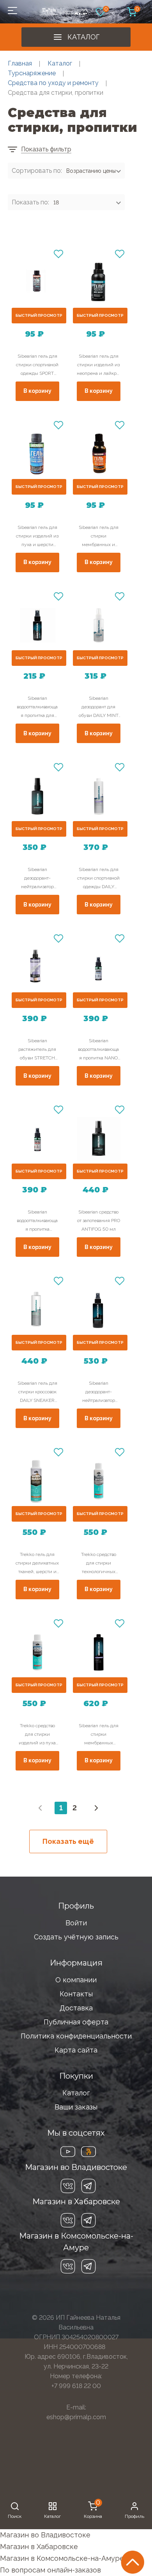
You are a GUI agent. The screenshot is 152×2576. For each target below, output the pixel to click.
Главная (20, 63)
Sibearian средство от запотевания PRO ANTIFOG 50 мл (99, 1221)
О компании (76, 1980)
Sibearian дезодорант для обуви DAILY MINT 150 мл (99, 708)
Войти (76, 1923)
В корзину (37, 391)
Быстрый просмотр (39, 315)
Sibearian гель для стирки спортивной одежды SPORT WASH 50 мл (37, 365)
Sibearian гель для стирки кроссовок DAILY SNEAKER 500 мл (37, 1393)
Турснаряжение (32, 73)
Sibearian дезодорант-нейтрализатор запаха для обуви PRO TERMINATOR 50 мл (37, 879)
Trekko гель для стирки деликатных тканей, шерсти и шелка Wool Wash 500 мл (37, 1564)
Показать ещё (68, 1841)
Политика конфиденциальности (76, 2036)
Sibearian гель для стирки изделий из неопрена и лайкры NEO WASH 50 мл (98, 365)
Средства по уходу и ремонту (53, 83)
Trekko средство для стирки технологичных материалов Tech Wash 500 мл (99, 1564)
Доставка (76, 2008)
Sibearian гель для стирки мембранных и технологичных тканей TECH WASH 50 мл (99, 537)
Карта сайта (76, 2050)
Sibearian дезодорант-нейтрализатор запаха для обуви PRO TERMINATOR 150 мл (98, 1393)
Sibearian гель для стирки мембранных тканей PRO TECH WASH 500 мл (99, 1735)
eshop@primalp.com (76, 2417)
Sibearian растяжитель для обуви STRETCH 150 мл (37, 1050)
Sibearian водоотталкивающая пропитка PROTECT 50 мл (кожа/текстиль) (37, 1221)
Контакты (76, 1994)
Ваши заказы (76, 2107)
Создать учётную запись (76, 1937)
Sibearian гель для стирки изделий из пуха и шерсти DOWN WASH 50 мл (37, 537)
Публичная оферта (76, 2022)
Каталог (83, 37)
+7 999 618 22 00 (76, 2386)
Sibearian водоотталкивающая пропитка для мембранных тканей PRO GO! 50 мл (37, 708)
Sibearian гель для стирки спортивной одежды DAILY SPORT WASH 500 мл (98, 879)
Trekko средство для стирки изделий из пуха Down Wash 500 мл (37, 1735)
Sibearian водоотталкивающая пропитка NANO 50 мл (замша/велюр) (98, 1050)
